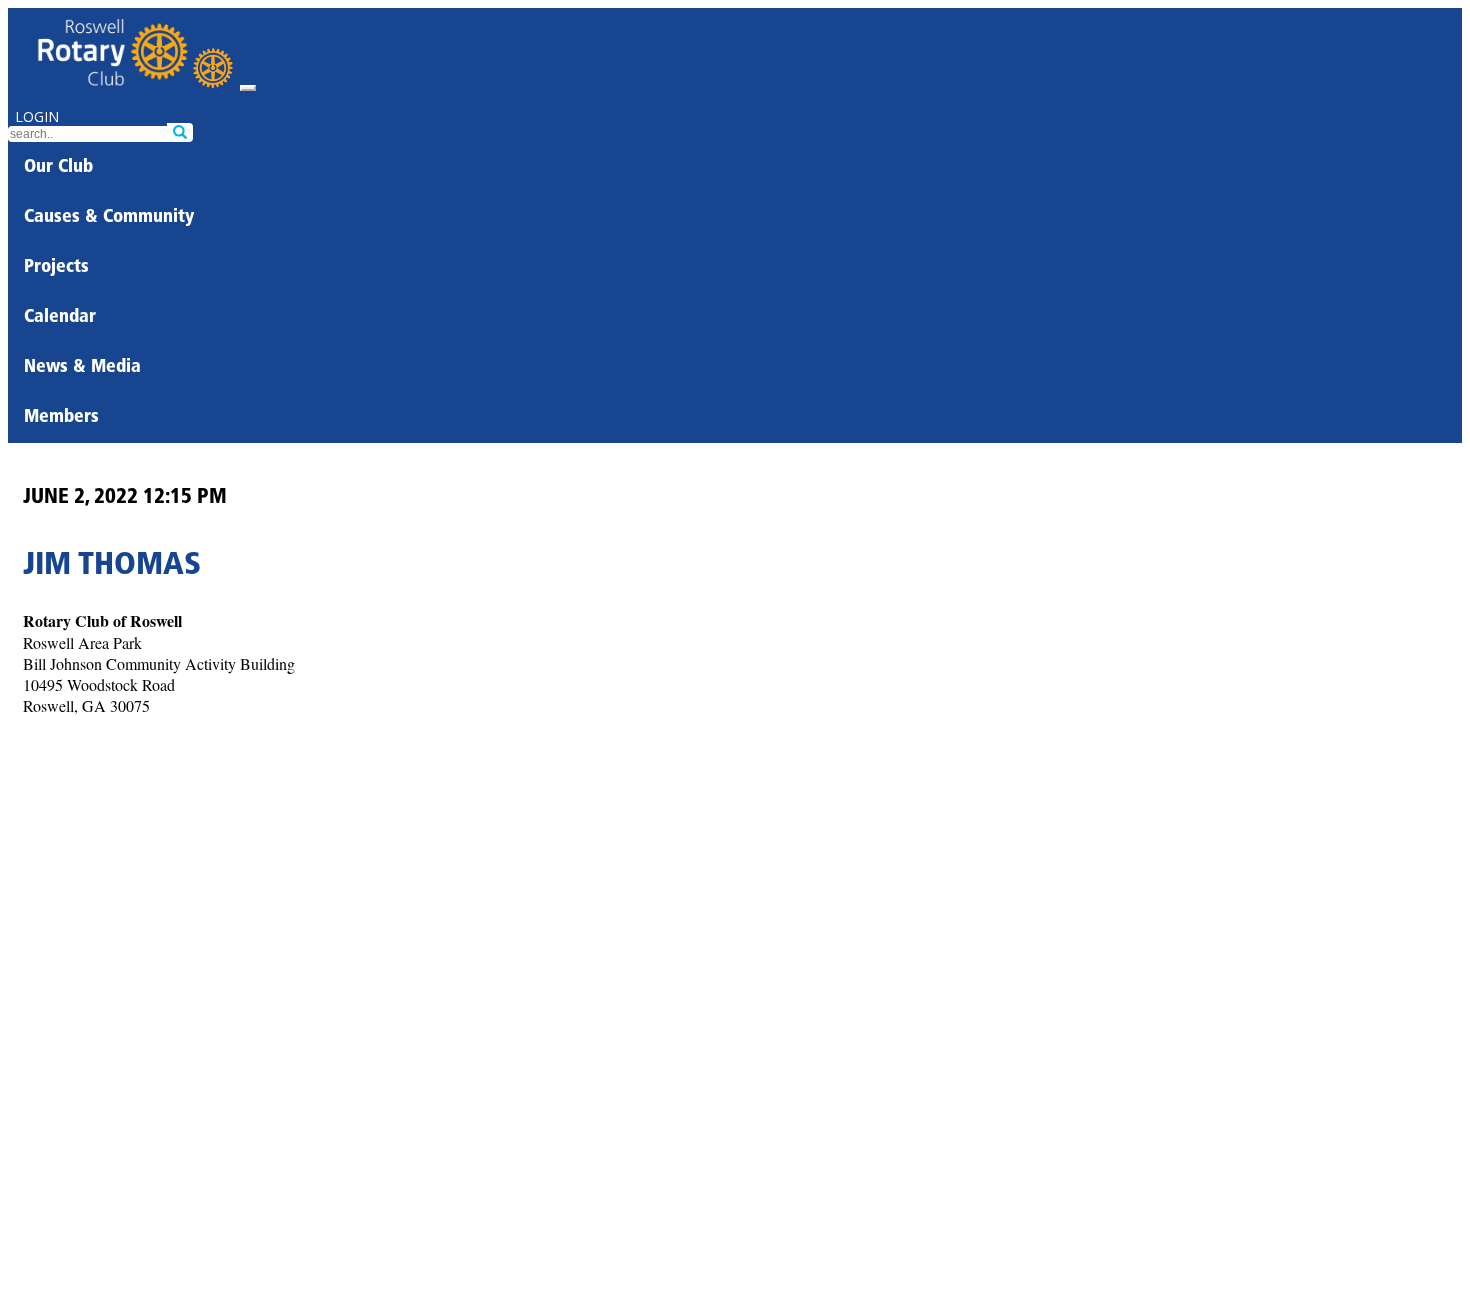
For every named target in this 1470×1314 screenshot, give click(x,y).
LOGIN (37, 116)
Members (61, 418)
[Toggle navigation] (248, 88)
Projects (56, 268)
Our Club (58, 168)
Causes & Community (109, 218)
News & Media (82, 368)
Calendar (60, 318)
